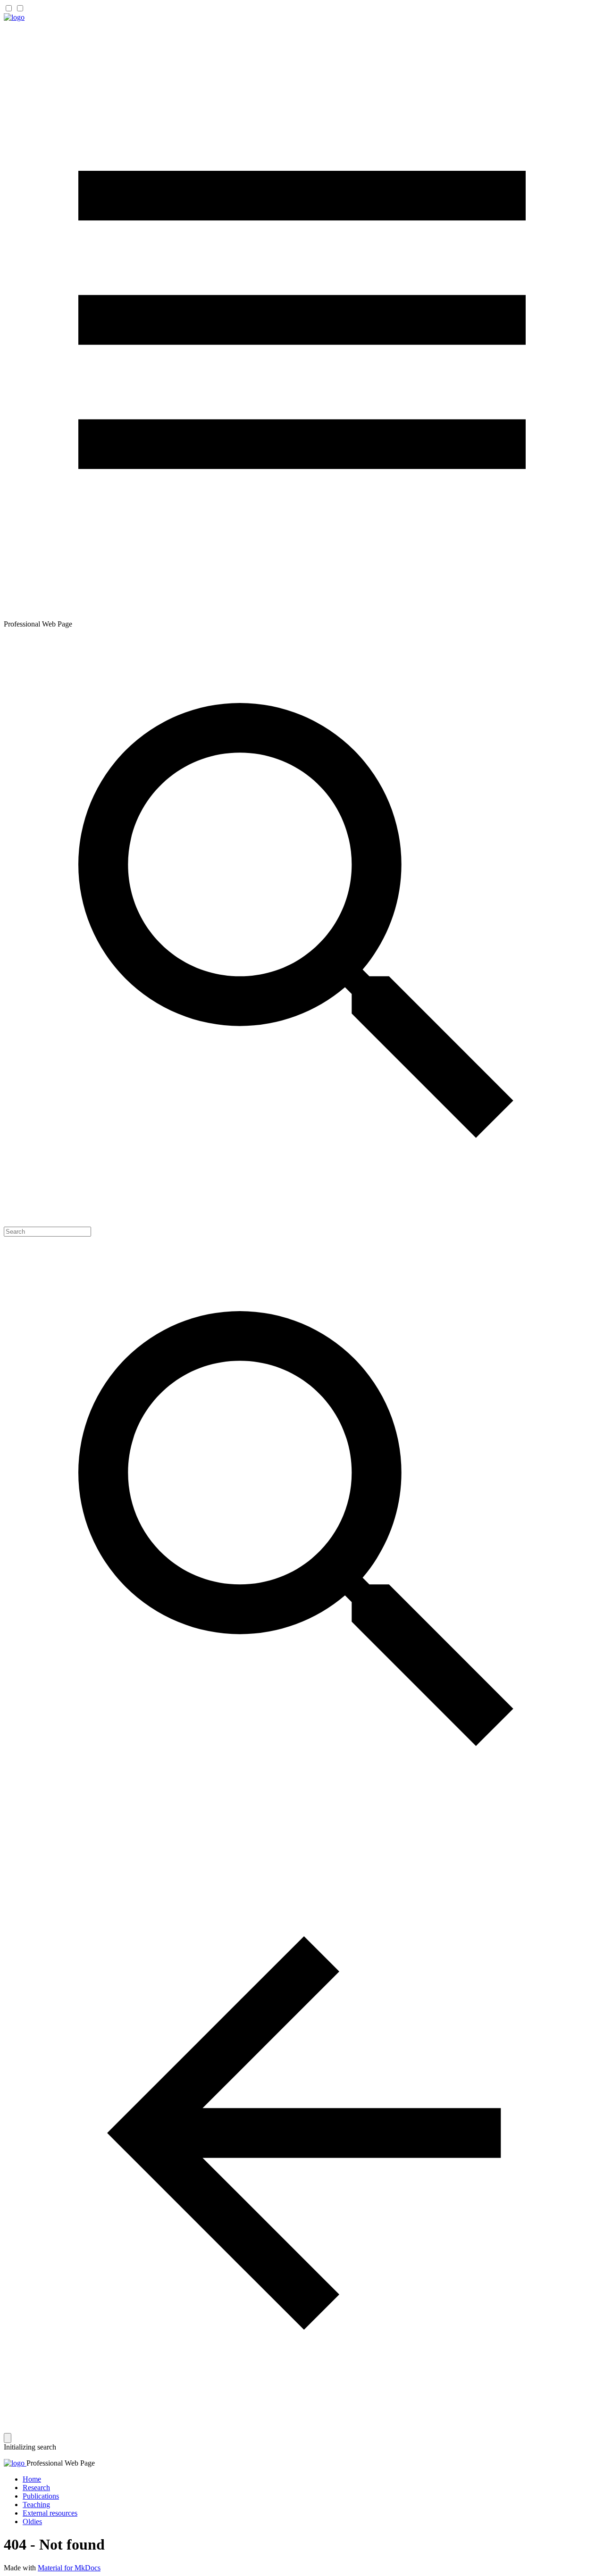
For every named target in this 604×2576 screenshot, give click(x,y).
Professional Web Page (61, 2463)
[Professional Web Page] (14, 17)
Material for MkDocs (69, 2568)
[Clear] (8, 2438)
